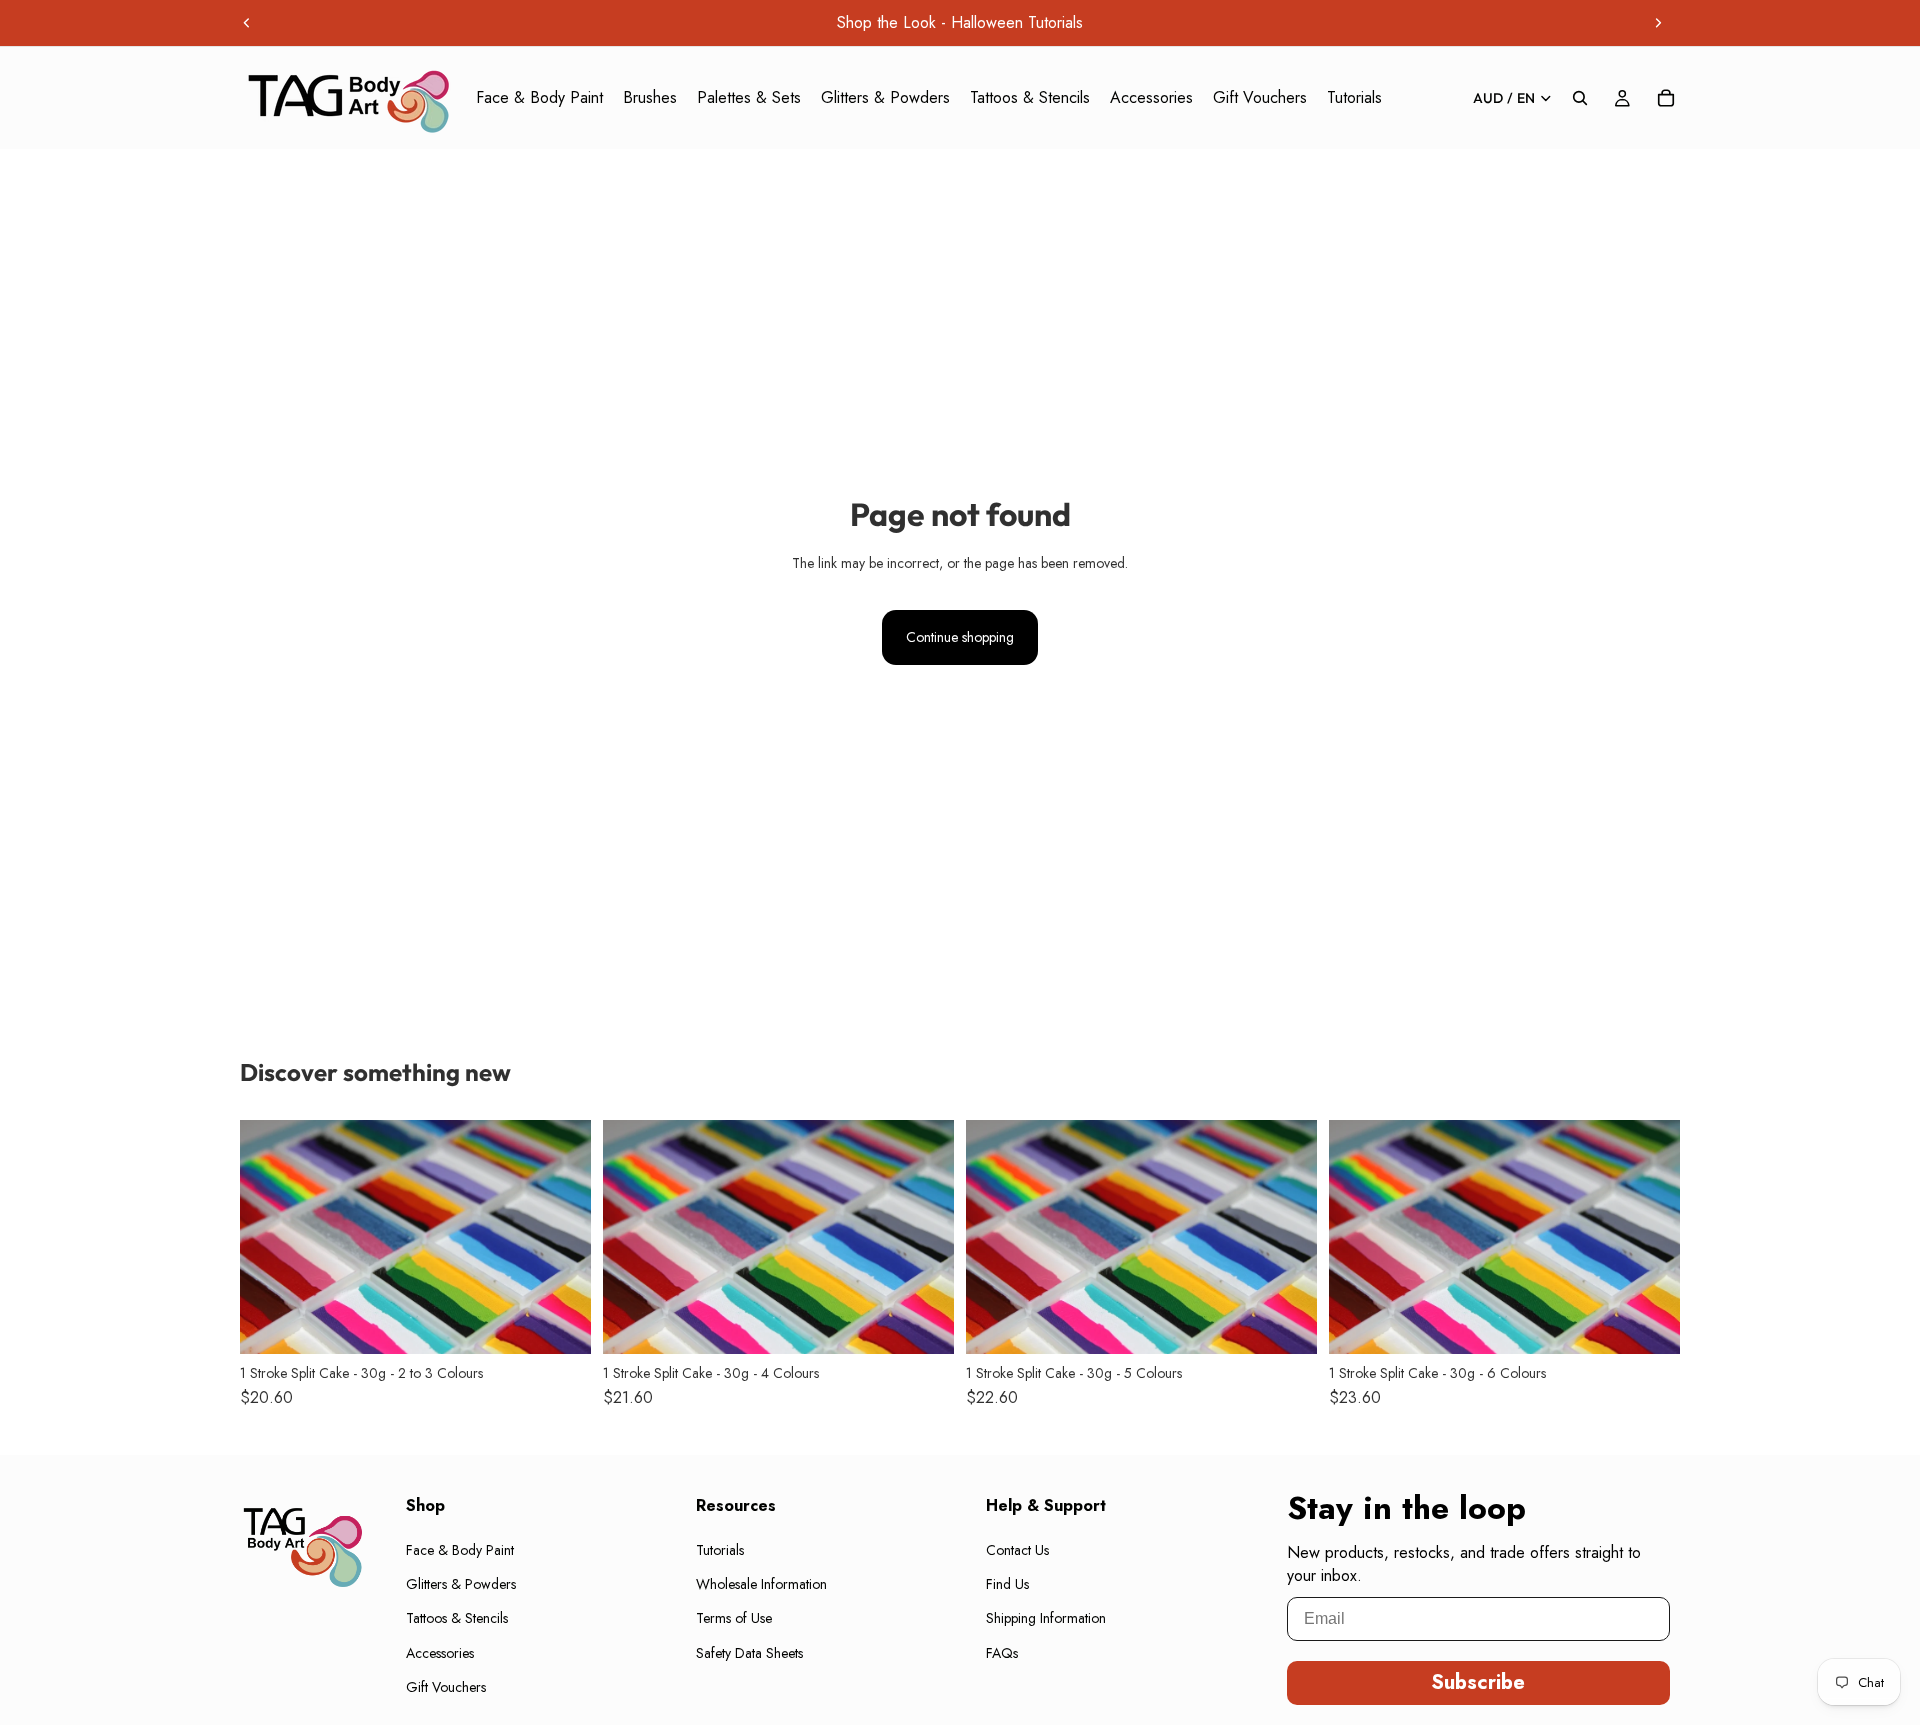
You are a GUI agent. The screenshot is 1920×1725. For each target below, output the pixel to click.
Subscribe (1478, 1682)
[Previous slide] (247, 23)
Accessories (440, 1653)
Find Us (1007, 1584)
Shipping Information (1046, 1619)
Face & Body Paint (460, 1550)
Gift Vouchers (446, 1688)
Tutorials (720, 1550)
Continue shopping (960, 637)
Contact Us (1017, 1550)
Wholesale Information (761, 1584)
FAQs (1002, 1653)
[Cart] (1666, 98)
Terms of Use (734, 1619)
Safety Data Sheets (749, 1653)
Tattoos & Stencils (457, 1619)
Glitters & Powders (461, 1584)
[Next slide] (1658, 23)
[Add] (560, 1323)
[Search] (1580, 98)
